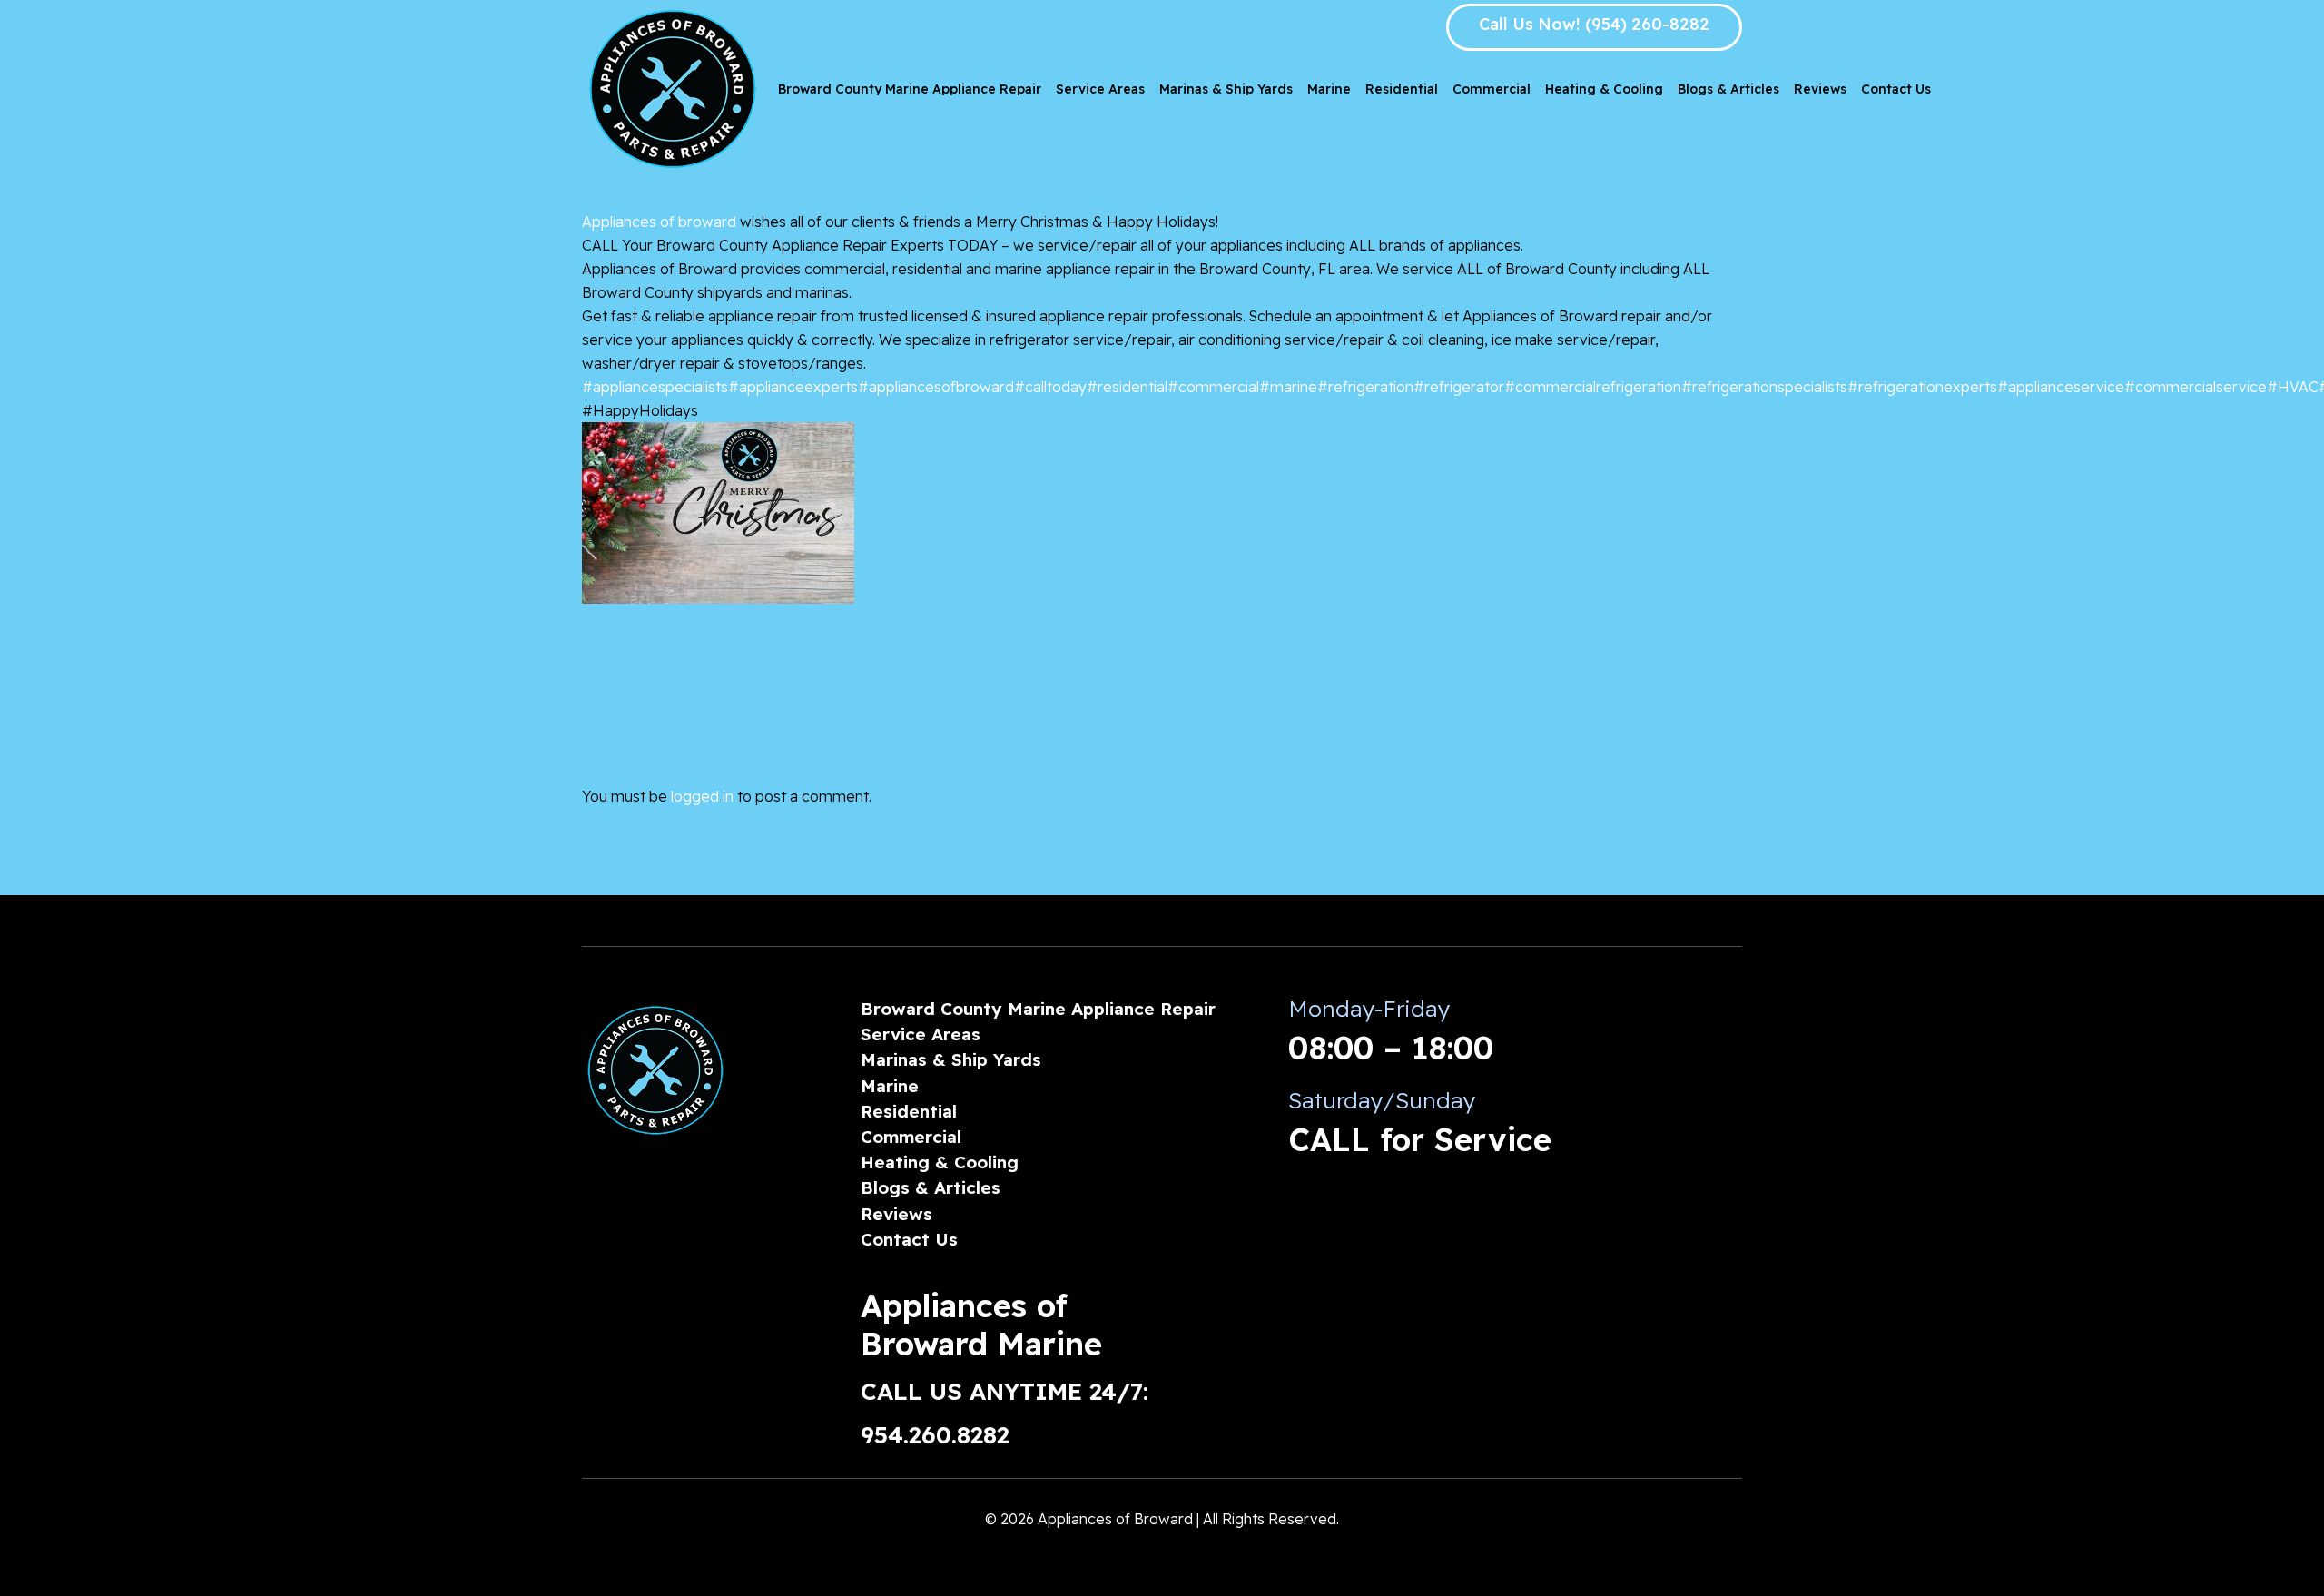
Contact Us (909, 1239)
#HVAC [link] (2293, 387)
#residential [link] (1127, 387)
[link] (659, 222)
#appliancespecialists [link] (655, 387)
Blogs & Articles (931, 1187)
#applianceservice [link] (2061, 387)
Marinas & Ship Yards (951, 1059)
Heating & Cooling (940, 1162)
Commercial (911, 1137)
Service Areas (921, 1034)
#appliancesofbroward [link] (936, 387)
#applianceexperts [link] (793, 387)
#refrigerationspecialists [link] (1764, 387)
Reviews (896, 1214)
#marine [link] (1288, 387)
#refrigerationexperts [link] (1922, 387)
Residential (909, 1111)
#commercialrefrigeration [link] (1593, 387)
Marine (890, 1086)
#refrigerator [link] (1459, 387)
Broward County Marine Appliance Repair (1038, 1009)
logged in (702, 796)
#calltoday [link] (1050, 387)
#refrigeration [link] (1365, 387)
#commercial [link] (1213, 387)
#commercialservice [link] (2196, 387)
